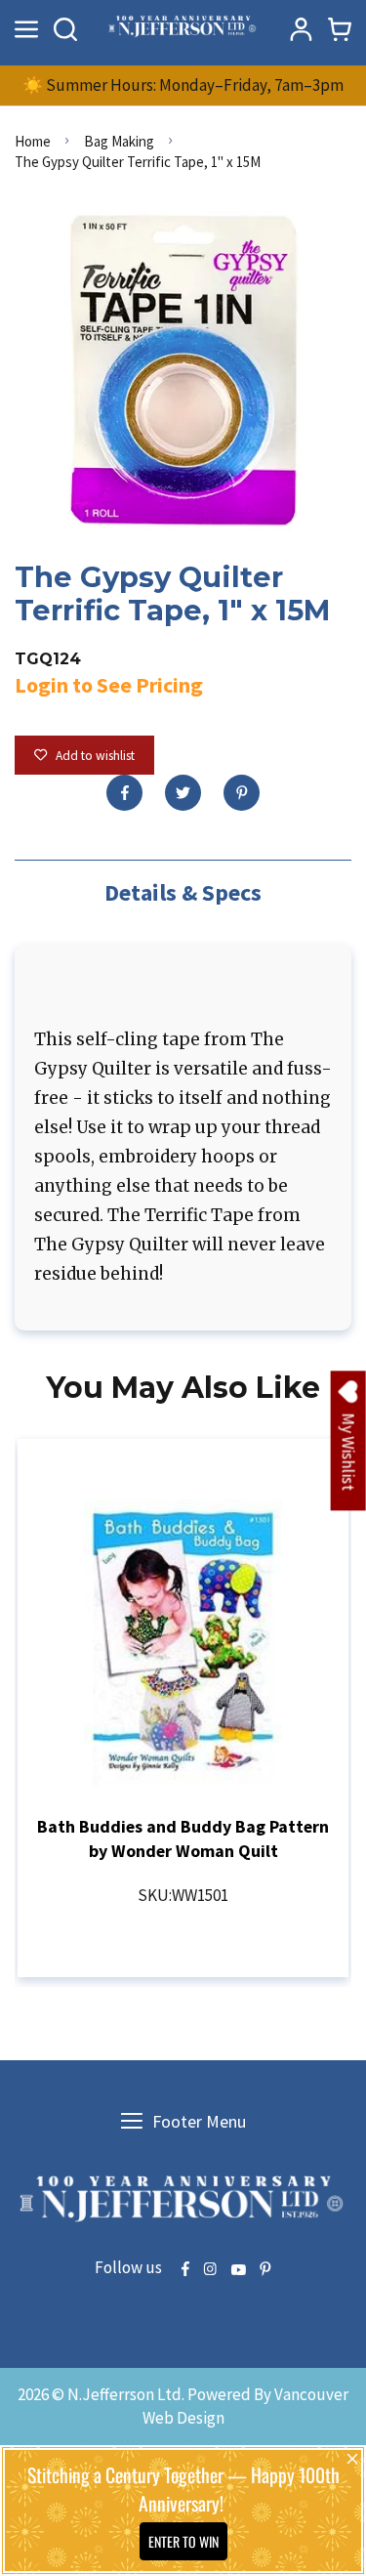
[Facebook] (124, 793)
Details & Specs (183, 892)
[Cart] (340, 29)
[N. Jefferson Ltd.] (183, 29)
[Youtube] (238, 2270)
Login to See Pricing (109, 685)
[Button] (65, 29)
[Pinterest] (242, 793)
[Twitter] (183, 793)
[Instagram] (210, 2270)
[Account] (301, 29)
